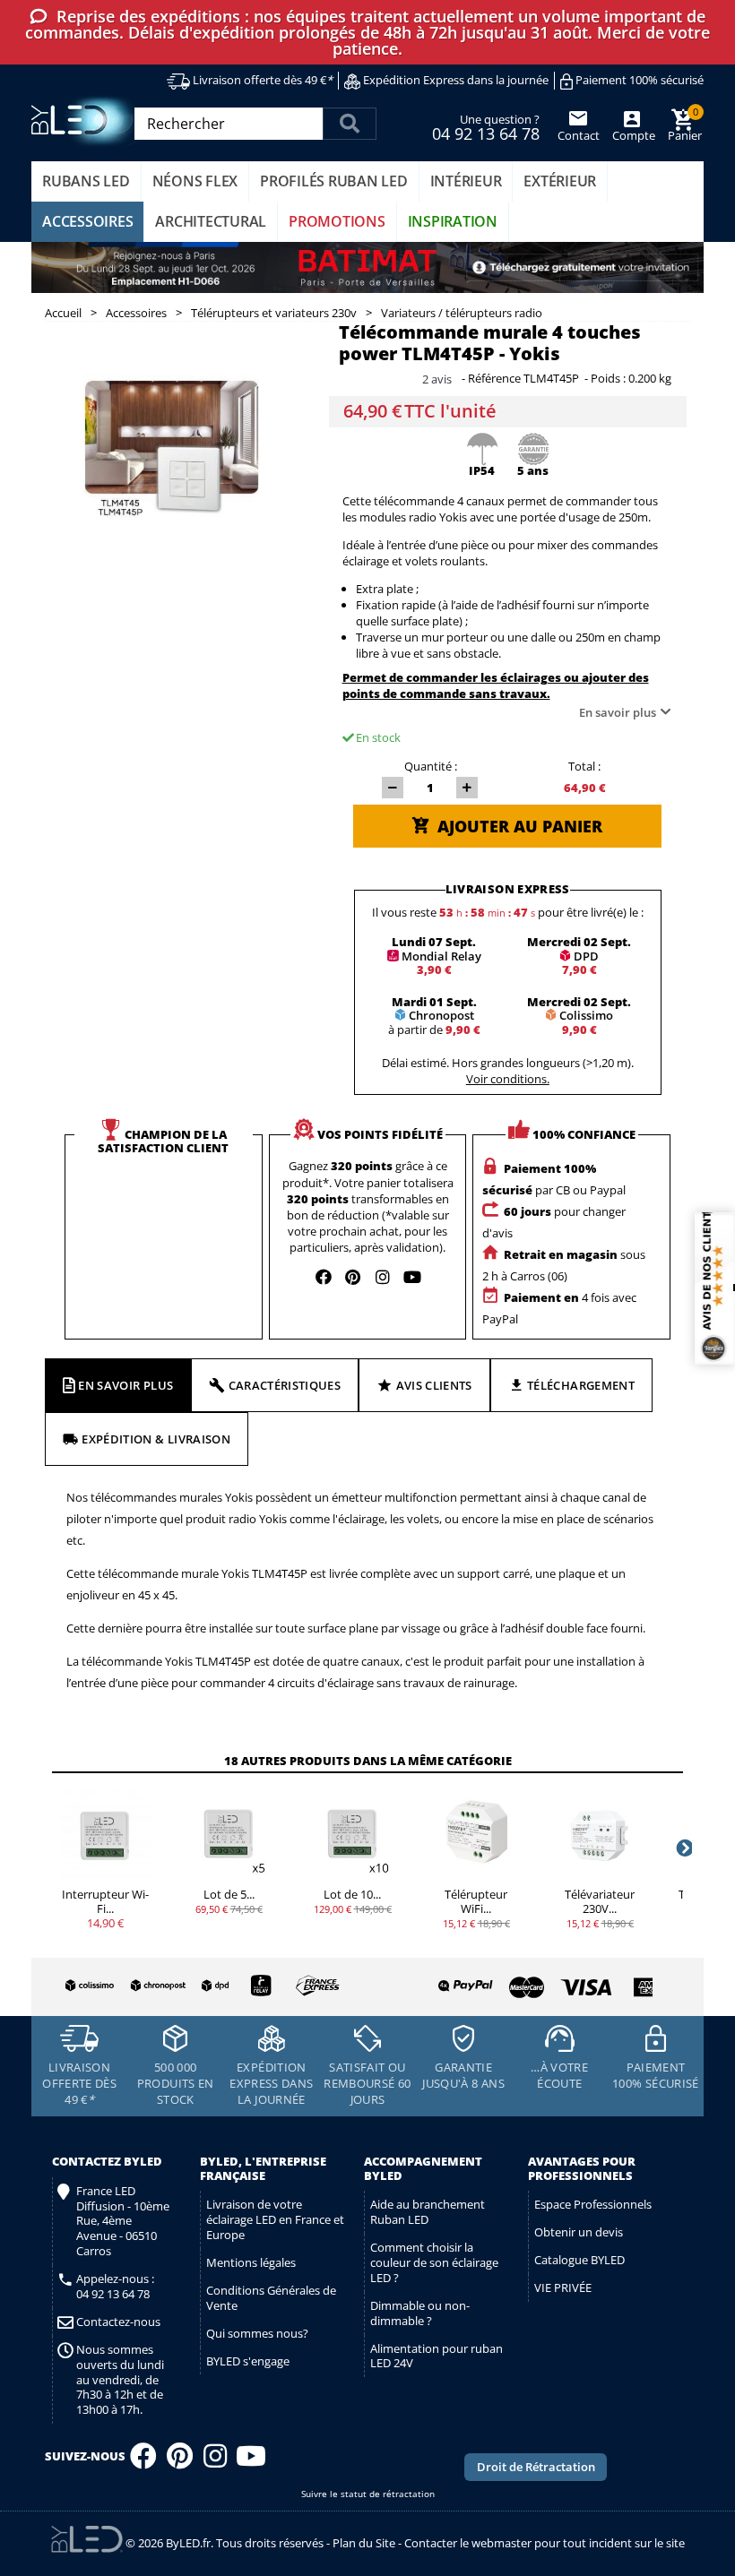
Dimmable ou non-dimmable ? (420, 2313)
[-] (393, 788)
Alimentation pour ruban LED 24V (437, 2356)
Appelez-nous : (115, 2287)
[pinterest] (353, 1277)
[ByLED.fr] (87, 121)
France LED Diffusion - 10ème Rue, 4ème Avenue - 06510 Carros (123, 2221)
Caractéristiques (285, 1385)
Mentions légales (251, 2262)
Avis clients (434, 1385)
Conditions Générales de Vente (271, 2298)
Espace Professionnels (593, 2204)
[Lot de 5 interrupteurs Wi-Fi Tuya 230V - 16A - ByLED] (229, 1833)
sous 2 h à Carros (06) (564, 1265)
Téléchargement (581, 1385)
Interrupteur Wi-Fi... (105, 1901)
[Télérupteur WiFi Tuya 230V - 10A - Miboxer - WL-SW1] (476, 1833)
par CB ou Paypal (554, 1179)
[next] (683, 1848)
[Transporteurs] (199, 1986)
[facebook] (324, 1277)
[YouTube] (251, 2461)
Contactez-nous (118, 2322)
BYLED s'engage (248, 2361)
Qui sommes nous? (257, 2333)
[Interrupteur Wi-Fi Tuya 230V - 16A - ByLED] (105, 1833)
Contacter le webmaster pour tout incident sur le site (545, 2543)
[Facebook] (143, 2461)
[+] (467, 788)
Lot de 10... (352, 1894)
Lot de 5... (229, 1894)
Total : (584, 766)
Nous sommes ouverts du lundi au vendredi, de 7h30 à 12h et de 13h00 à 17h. (120, 2380)
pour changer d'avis (554, 1222)
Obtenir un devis (579, 2232)
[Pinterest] (180, 2461)
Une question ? (486, 126)
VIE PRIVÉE (563, 2287)
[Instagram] (215, 2461)
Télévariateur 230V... (600, 1901)
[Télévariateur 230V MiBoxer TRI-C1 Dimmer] (600, 1833)
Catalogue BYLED (579, 2260)
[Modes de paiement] (512, 1983)
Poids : (608, 379)
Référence (494, 379)
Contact (579, 135)
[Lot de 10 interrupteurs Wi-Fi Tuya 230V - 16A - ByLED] (352, 1833)
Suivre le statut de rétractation (368, 2494)
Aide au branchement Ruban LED (428, 2212)
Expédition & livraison (156, 1439)
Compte (632, 135)
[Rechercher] (350, 124)
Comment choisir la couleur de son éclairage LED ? (434, 2262)
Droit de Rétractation (536, 2467)
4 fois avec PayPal (559, 1308)
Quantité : (431, 766)
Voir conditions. (508, 1079)
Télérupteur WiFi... (476, 1901)
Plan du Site (364, 2543)
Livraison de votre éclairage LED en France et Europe (275, 2219)
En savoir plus (618, 712)
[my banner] (367, 268)
